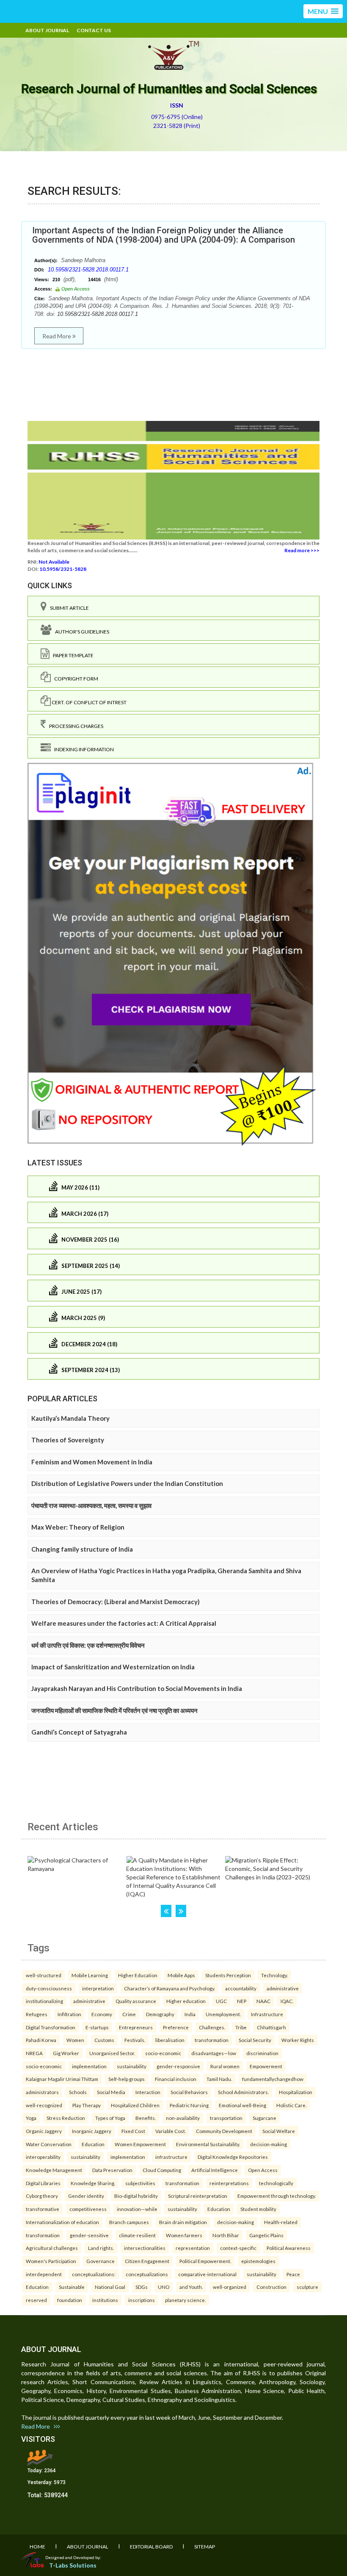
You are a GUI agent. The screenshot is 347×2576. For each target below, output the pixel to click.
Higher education (186, 2001)
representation (193, 2248)
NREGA (34, 2053)
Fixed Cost (133, 2131)
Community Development (224, 2131)
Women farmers (184, 2235)
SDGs (142, 2287)
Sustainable (72, 2287)
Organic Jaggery (44, 2131)
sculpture (307, 2287)
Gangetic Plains (266, 2235)
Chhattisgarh (271, 2027)
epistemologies (258, 2261)
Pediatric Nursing (189, 2105)
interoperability (43, 2157)
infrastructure (171, 2157)
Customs (104, 2040)
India (190, 2014)
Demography (160, 2014)
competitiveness (88, 2209)
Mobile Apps (181, 1975)
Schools (78, 2092)
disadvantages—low (214, 2053)
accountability (241, 1988)
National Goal (110, 2287)
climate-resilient (137, 2235)
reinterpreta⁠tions (229, 2183)
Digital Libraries (43, 2183)
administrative (283, 1988)
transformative (43, 2209)
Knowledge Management (54, 2170)
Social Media (111, 2092)
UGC (221, 2001)
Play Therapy (87, 2105)
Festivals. (135, 2040)
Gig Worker (66, 2053)
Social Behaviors (189, 2092)
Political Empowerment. (205, 2261)
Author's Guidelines (80, 632)
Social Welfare (279, 2131)
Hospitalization (296, 2092)
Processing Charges (74, 726)
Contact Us (94, 30)
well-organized (230, 2287)
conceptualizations (147, 2274)
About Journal (47, 30)
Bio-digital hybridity (136, 2196)
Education (93, 2144)
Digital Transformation (51, 2027)
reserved (36, 2300)
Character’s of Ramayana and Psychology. (169, 1988)
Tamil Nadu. (219, 2079)
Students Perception (228, 1975)
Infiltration (69, 2014)
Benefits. (146, 2118)
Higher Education (138, 1975)
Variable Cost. (171, 2131)
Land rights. (101, 2248)
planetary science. (185, 2300)
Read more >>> (302, 550)
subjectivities (140, 2183)
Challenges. (212, 2027)
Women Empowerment (140, 2144)
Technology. (274, 1975)
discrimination (262, 2053)
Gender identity (86, 2196)
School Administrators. (243, 2092)
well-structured (44, 1975)
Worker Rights (298, 2040)
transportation (226, 2118)
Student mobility (258, 2209)
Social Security (255, 2040)
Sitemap (205, 2547)
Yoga (31, 2118)
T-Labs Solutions (73, 2565)
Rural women (225, 2066)
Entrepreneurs (136, 2027)
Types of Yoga (110, 2118)
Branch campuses (129, 2222)
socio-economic (163, 2053)
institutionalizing (44, 2001)
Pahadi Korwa (41, 2040)
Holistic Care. (291, 2105)
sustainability (132, 2066)
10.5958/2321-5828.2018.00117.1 (88, 270)
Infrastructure (267, 2014)
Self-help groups (127, 2079)
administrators (42, 2092)
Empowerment (266, 2066)
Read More (57, 336)
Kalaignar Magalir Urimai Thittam (62, 2079)
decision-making (269, 2144)
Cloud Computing (162, 2170)
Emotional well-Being (242, 2105)
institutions (105, 2300)
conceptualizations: (94, 2274)
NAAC (263, 2001)
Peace (293, 2274)
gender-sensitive (89, 2235)
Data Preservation (112, 2170)
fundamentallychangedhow (273, 2079)
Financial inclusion (176, 2079)
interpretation (98, 1988)
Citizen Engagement (147, 2261)
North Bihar (226, 2235)
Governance (101, 2261)
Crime (129, 2014)
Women (75, 2040)
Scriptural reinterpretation (198, 2196)
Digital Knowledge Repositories (233, 2157)
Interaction (148, 2092)
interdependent (44, 2274)
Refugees (37, 2014)
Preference (176, 2027)
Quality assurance (136, 2001)
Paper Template (72, 655)
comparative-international (207, 2274)
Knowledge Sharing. (93, 2183)
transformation (212, 2040)
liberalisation (170, 2040)
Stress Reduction (66, 2118)
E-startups (97, 2027)
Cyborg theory (42, 2196)
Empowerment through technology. (277, 2196)
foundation (70, 2300)
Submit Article (68, 608)
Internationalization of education (62, 2222)
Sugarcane (264, 2118)
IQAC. (287, 2001)
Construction (271, 2287)
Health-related (281, 2222)
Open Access (263, 2170)
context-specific (238, 2248)
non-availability (183, 2118)
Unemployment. (223, 2014)
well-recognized (44, 2105)
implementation (89, 2066)
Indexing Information (82, 749)
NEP (242, 2001)
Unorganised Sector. (112, 2053)
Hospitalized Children (135, 2105)
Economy (102, 2014)
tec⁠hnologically (276, 2183)
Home (37, 2547)
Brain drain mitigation (183, 2222)
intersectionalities (145, 2248)
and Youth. (191, 2287)
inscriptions (142, 2300)
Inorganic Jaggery (92, 2131)
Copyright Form (74, 679)
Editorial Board (151, 2547)
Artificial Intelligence (215, 2170)
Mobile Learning (90, 1975)
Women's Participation (51, 2261)
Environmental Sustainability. (208, 2144)
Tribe (241, 2027)
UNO (164, 2287)
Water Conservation (49, 2144)
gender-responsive (178, 2066)
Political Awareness (289, 2248)
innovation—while (137, 2209)
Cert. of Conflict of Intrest (89, 702)
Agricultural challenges (52, 2248)
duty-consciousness (49, 1988)
